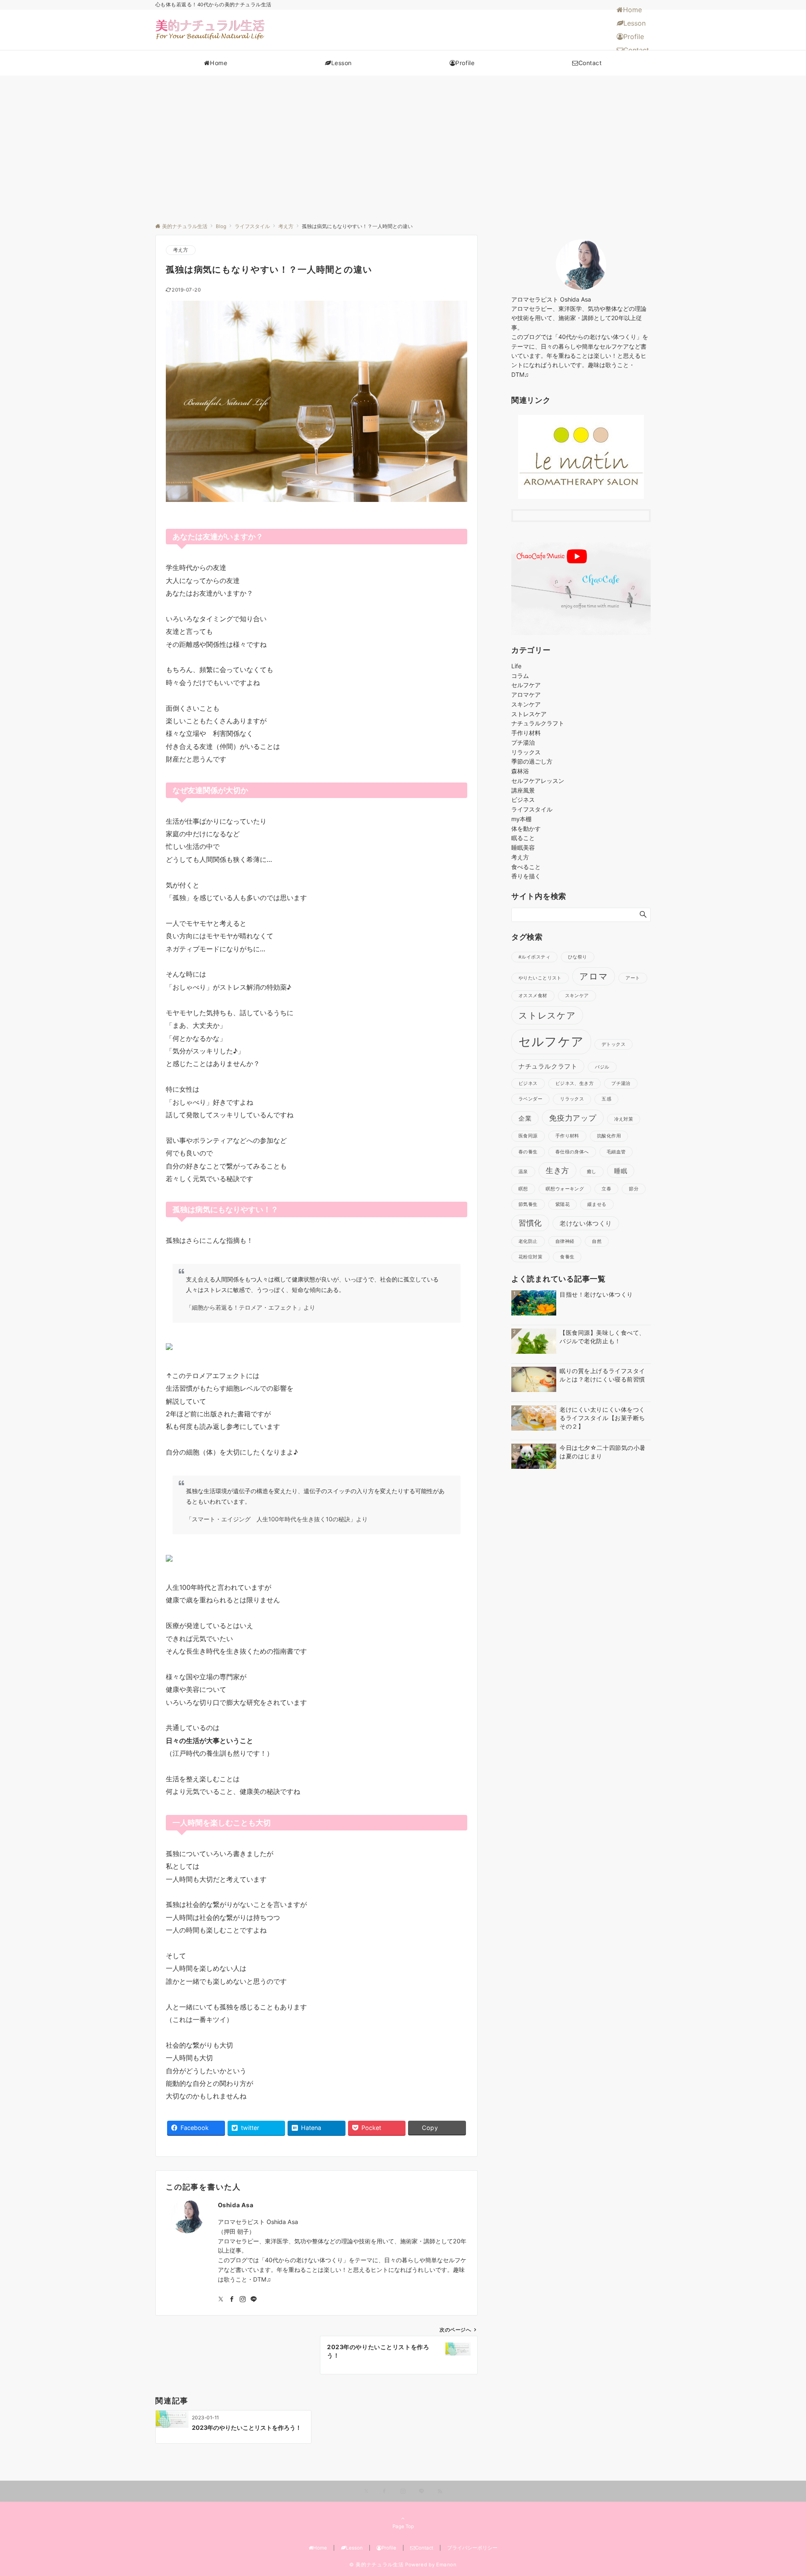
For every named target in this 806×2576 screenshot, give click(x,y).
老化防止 (528, 1241)
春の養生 (528, 1152)
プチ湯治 (523, 742)
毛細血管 (616, 1152)
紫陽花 (563, 1204)
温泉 (523, 1172)
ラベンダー (530, 1099)
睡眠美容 (523, 847)
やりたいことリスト (540, 978)
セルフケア (526, 685)
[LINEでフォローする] (254, 2299)
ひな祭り (578, 957)
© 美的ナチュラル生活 (376, 2565)
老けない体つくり (586, 1223)
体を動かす (526, 828)
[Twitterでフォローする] (221, 2299)
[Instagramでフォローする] (243, 2299)
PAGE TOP (780, 2491)
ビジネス (523, 800)
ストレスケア (529, 714)
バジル (602, 1067)
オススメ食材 (533, 996)
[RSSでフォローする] (440, 2492)
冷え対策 (624, 1119)
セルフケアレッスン (538, 781)
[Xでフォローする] (366, 2492)
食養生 (567, 1257)
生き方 (557, 1170)
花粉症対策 (530, 1257)
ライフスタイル (532, 809)
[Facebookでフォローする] (232, 2299)
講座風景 (523, 790)
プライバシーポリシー (472, 2548)
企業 (525, 1118)
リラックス (526, 752)
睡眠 (621, 1171)
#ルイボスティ (534, 957)
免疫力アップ (573, 1118)
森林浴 (520, 771)
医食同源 (528, 1136)
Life (516, 666)
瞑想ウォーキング (565, 1189)
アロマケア (526, 695)
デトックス (614, 1044)
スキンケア (526, 704)
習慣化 (530, 1223)
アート (633, 978)
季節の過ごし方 (532, 761)
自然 (597, 1241)
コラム (520, 676)
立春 (606, 1189)
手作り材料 (526, 733)
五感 (606, 1099)
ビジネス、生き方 (574, 1083)
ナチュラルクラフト (538, 723)
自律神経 (565, 1241)
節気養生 (528, 1204)
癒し (592, 1172)
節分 (634, 1189)
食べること (526, 867)
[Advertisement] (403, 139)
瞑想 (523, 1189)
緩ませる (597, 1204)
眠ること (523, 838)
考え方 (181, 250)
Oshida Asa (236, 2205)
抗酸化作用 (609, 1136)
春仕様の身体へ (572, 1152)
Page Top (403, 2526)
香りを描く (526, 876)
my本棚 (521, 819)
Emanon (446, 2565)
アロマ (594, 976)
